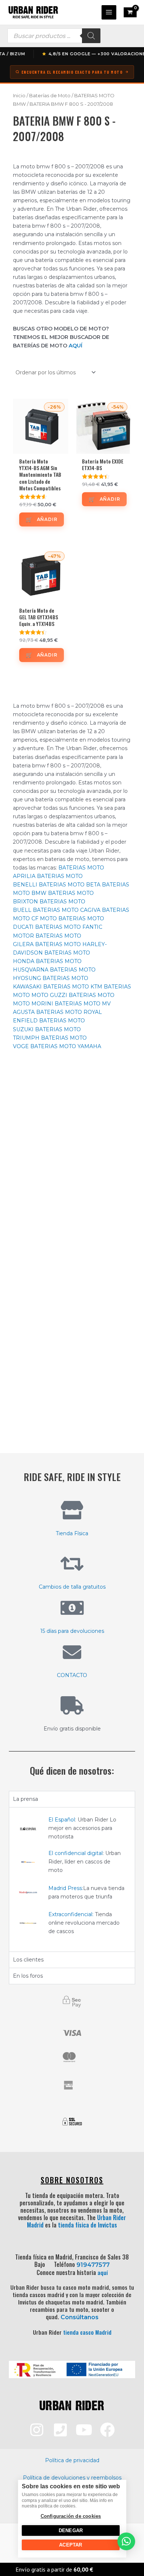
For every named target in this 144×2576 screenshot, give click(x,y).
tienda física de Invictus (88, 2225)
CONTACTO (72, 1675)
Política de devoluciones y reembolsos (72, 2478)
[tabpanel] (72, 1879)
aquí (103, 2272)
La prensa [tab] (25, 1799)
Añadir (47, 519)
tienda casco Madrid (87, 2332)
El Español (62, 1820)
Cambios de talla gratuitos (72, 1587)
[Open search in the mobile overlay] (54, 36)
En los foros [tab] (28, 1976)
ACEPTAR (71, 2545)
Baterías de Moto (50, 96)
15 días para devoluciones (72, 1631)
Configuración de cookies (71, 2516)
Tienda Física (72, 1533)
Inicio (19, 96)
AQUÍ (76, 346)
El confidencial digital (76, 1853)
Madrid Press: (66, 1888)
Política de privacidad (72, 2460)
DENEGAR (70, 2530)
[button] (126, 2541)
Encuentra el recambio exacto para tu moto (72, 72)
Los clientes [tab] (28, 1960)
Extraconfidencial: (71, 1914)
